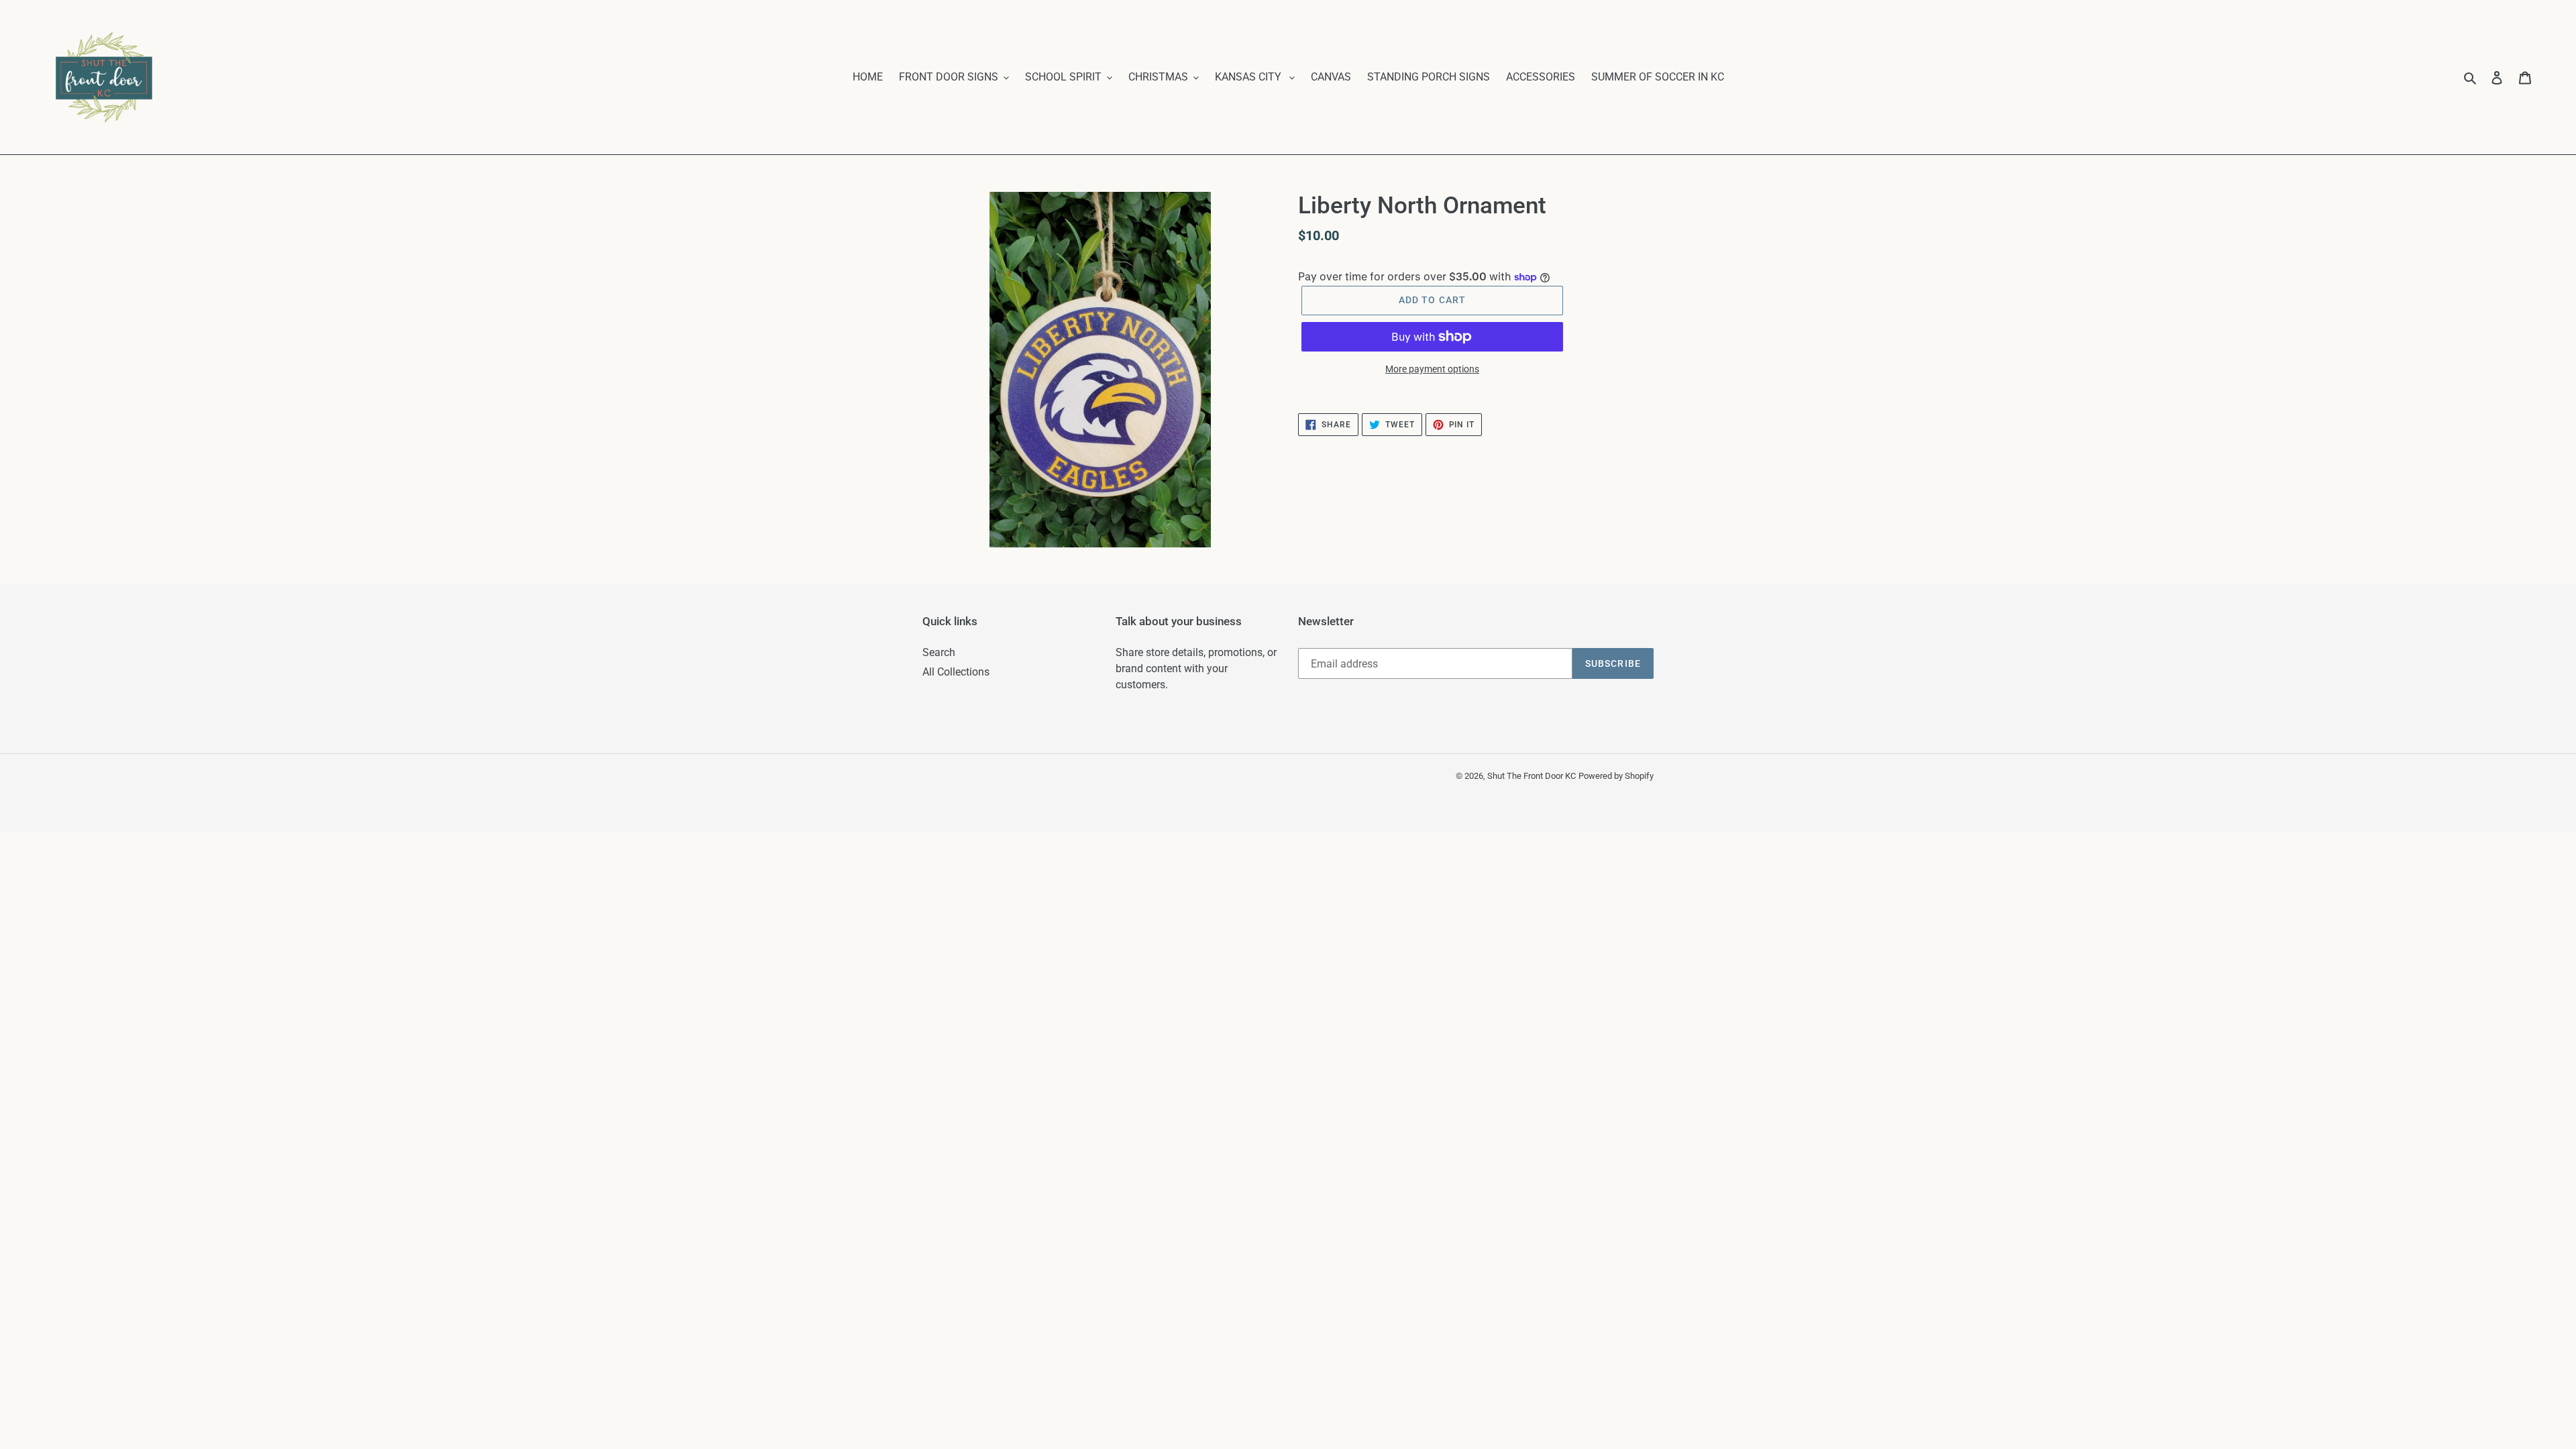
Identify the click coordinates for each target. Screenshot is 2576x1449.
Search (939, 652)
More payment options (1432, 369)
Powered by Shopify (1616, 776)
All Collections (956, 672)
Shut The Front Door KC (1532, 776)
